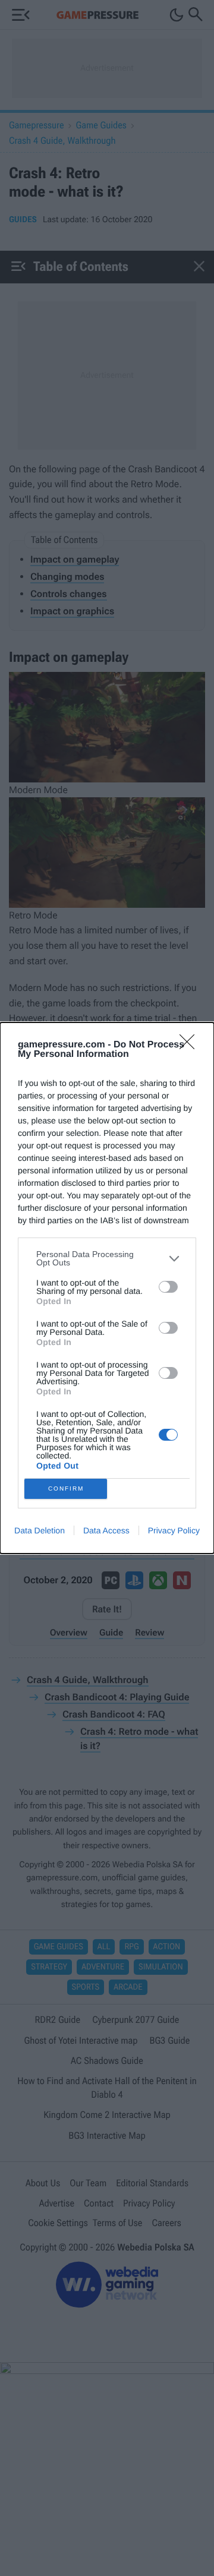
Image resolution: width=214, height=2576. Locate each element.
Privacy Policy (174, 1530)
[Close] (191, 1046)
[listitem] (107, 1258)
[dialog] (107, 1288)
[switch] (168, 1287)
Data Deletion (40, 1530)
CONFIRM (66, 1489)
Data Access (106, 1530)
